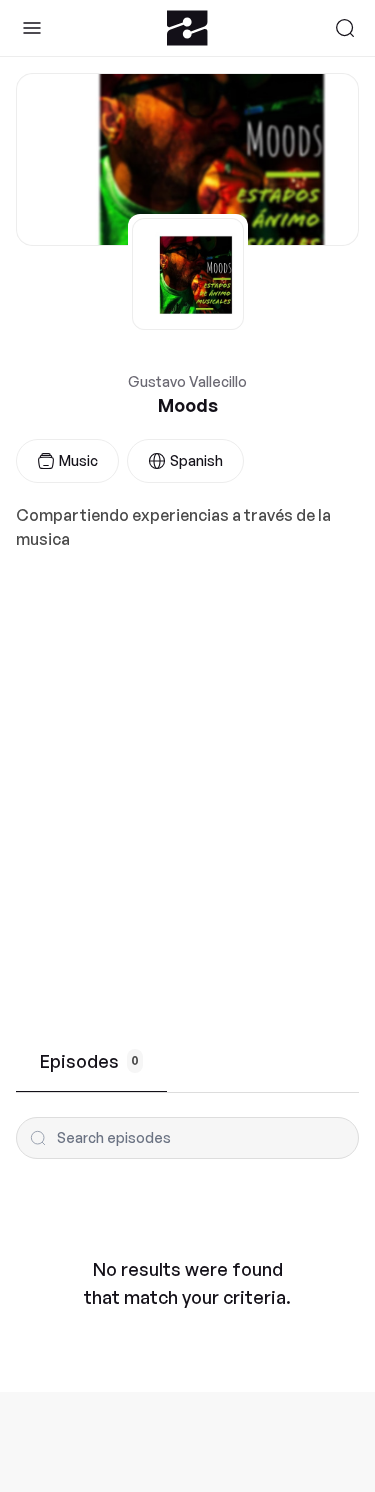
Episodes (89, 1061)
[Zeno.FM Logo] (187, 28)
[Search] (345, 28)
